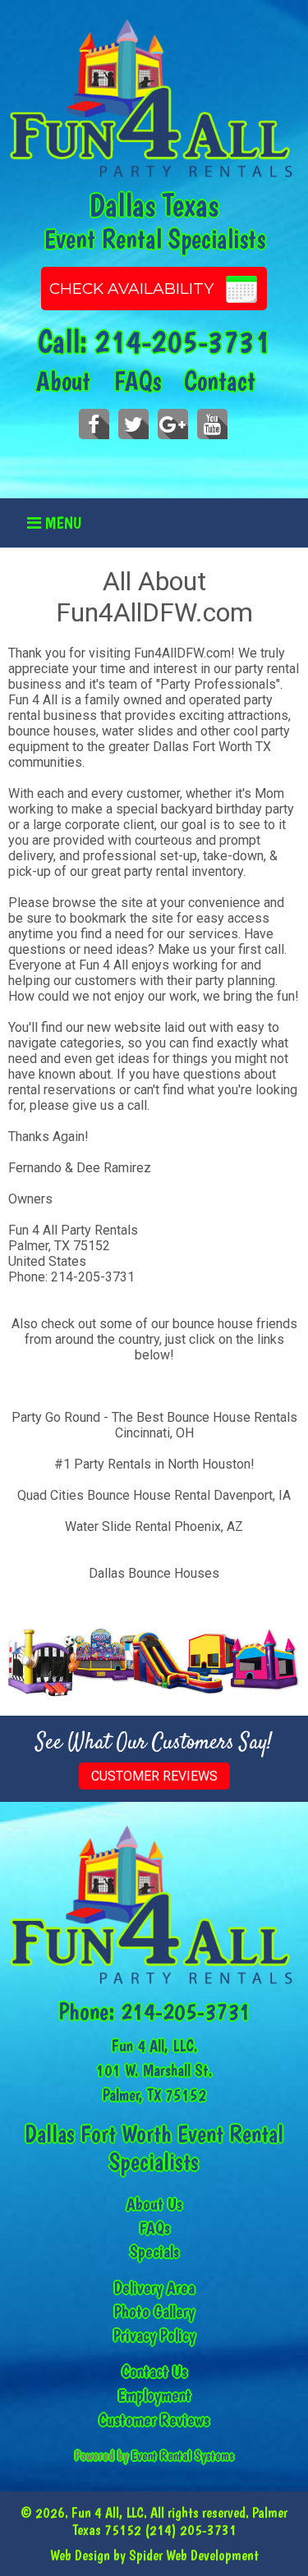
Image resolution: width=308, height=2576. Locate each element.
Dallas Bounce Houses (154, 1573)
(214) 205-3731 (191, 2530)
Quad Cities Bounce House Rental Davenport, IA (154, 1495)
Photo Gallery (154, 2311)
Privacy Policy (154, 2335)
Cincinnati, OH (154, 1433)
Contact (220, 381)
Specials (154, 2251)
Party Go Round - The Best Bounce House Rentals (154, 1417)
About (63, 381)
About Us (154, 2204)
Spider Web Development (194, 2555)
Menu (61, 523)
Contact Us (154, 2371)
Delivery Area (154, 2287)
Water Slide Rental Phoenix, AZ (154, 1526)
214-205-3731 (182, 341)
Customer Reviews (154, 1776)
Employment (154, 2395)
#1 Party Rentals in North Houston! (154, 1464)
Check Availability (131, 289)
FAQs (137, 381)
